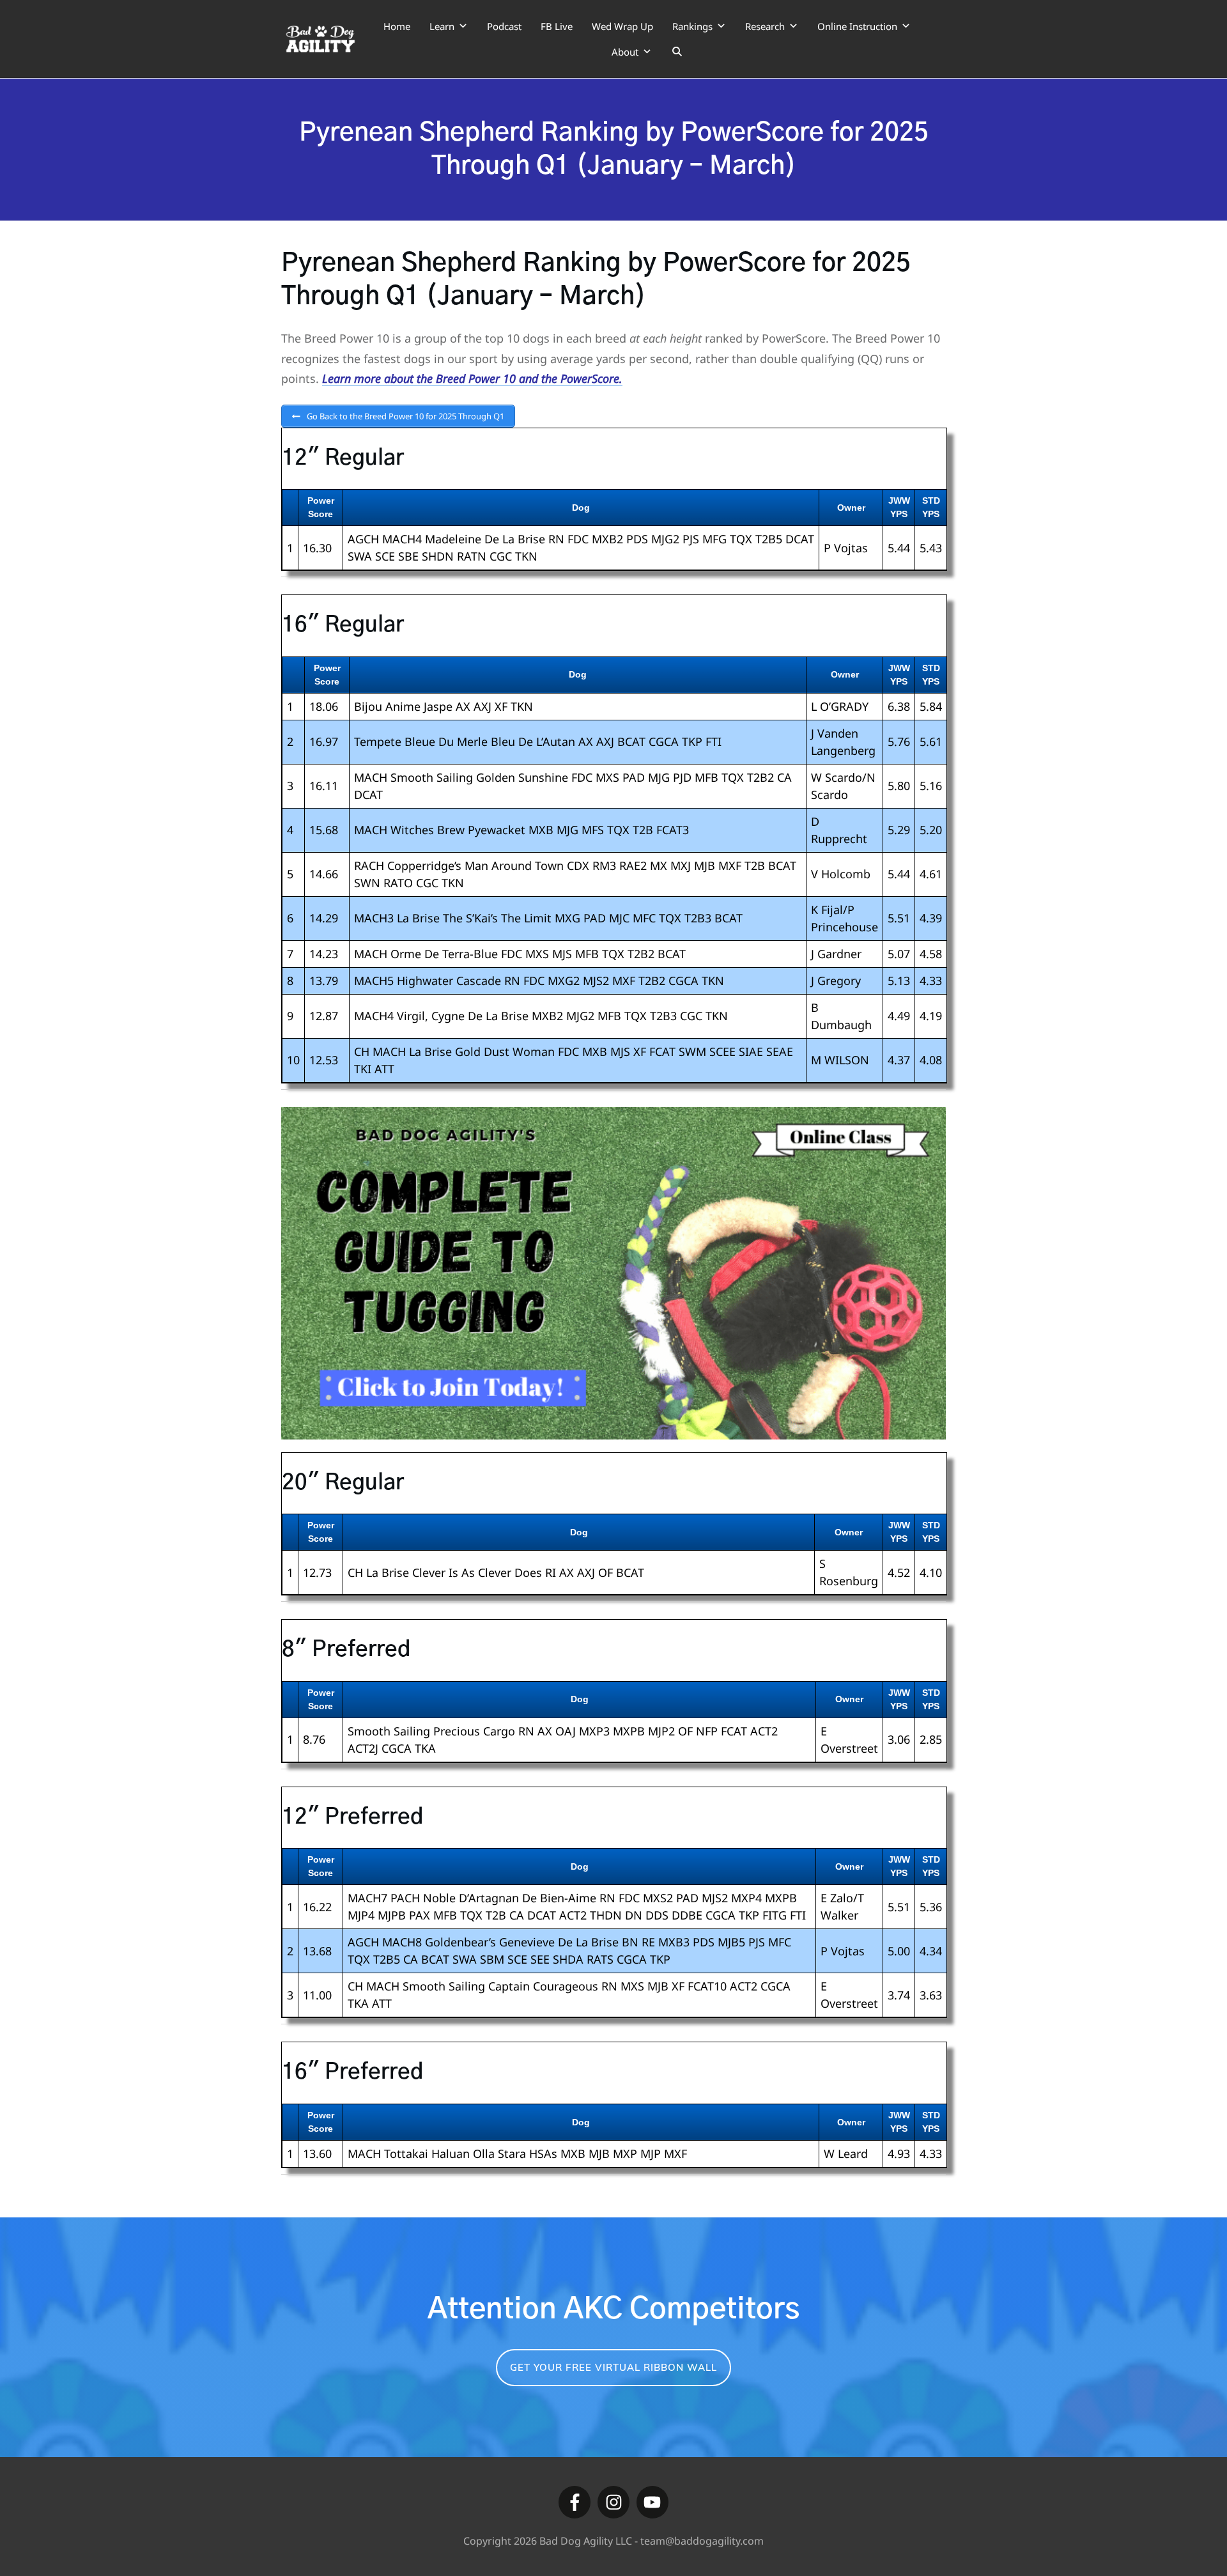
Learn (442, 26)
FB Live (557, 26)
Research (765, 26)
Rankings (692, 26)
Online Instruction (857, 26)
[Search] (677, 52)
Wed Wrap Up (622, 26)
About (625, 52)
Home (397, 26)
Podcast (504, 26)
